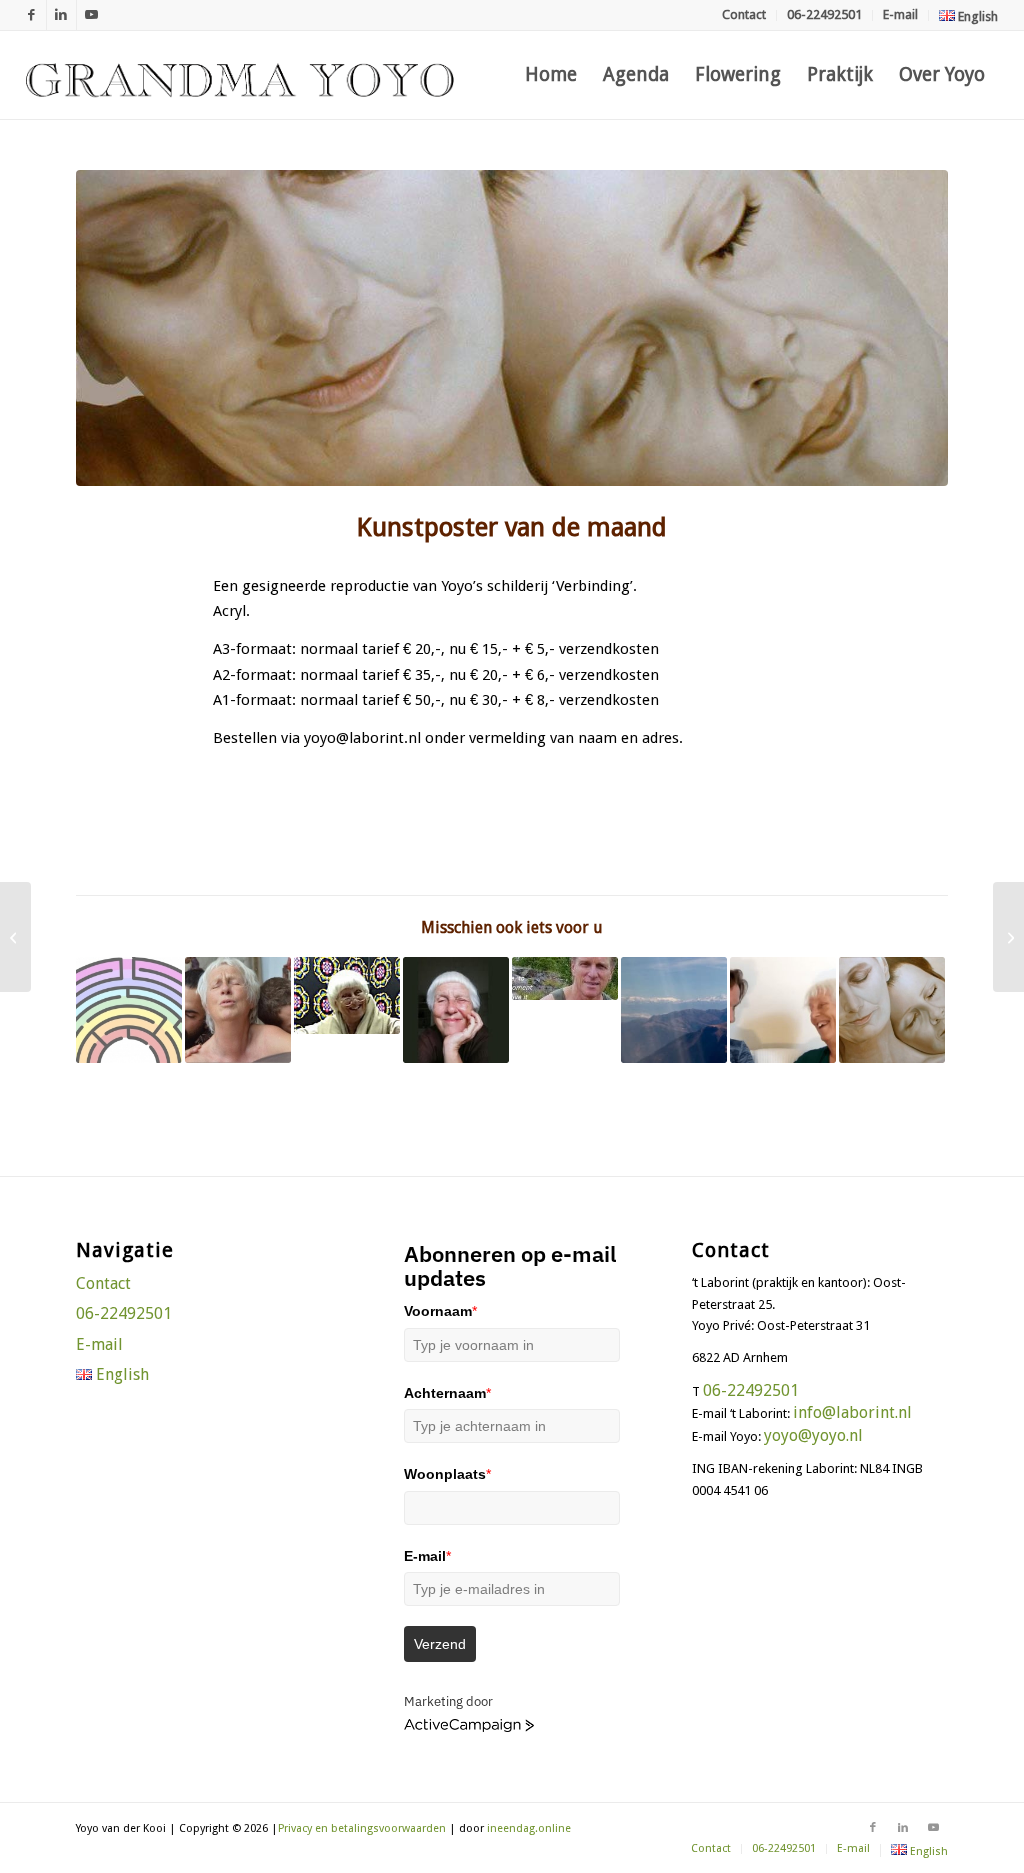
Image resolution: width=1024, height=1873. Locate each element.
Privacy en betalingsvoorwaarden (362, 1828)
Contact (744, 14)
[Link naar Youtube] (92, 15)
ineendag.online (529, 1828)
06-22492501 (824, 14)
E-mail (900, 14)
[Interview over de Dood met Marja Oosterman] (15, 937)
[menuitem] (744, 15)
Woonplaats (447, 1474)
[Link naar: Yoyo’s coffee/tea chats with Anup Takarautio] (783, 1010)
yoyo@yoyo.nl (813, 1435)
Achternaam (447, 1393)
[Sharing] (512, 328)
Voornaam (440, 1311)
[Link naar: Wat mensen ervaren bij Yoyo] (347, 995)
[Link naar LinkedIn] (61, 15)
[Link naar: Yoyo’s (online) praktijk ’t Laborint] (892, 1010)
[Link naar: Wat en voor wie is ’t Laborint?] (129, 1010)
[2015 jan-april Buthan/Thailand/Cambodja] (1008, 937)
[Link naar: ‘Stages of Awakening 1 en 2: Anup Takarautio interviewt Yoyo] (565, 978)
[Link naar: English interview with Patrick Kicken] (456, 1010)
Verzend (440, 1644)
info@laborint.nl (852, 1412)
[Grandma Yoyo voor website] (240, 75)
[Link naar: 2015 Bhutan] (674, 1010)
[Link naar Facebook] (31, 15)
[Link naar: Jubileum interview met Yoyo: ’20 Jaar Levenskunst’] (238, 1010)
